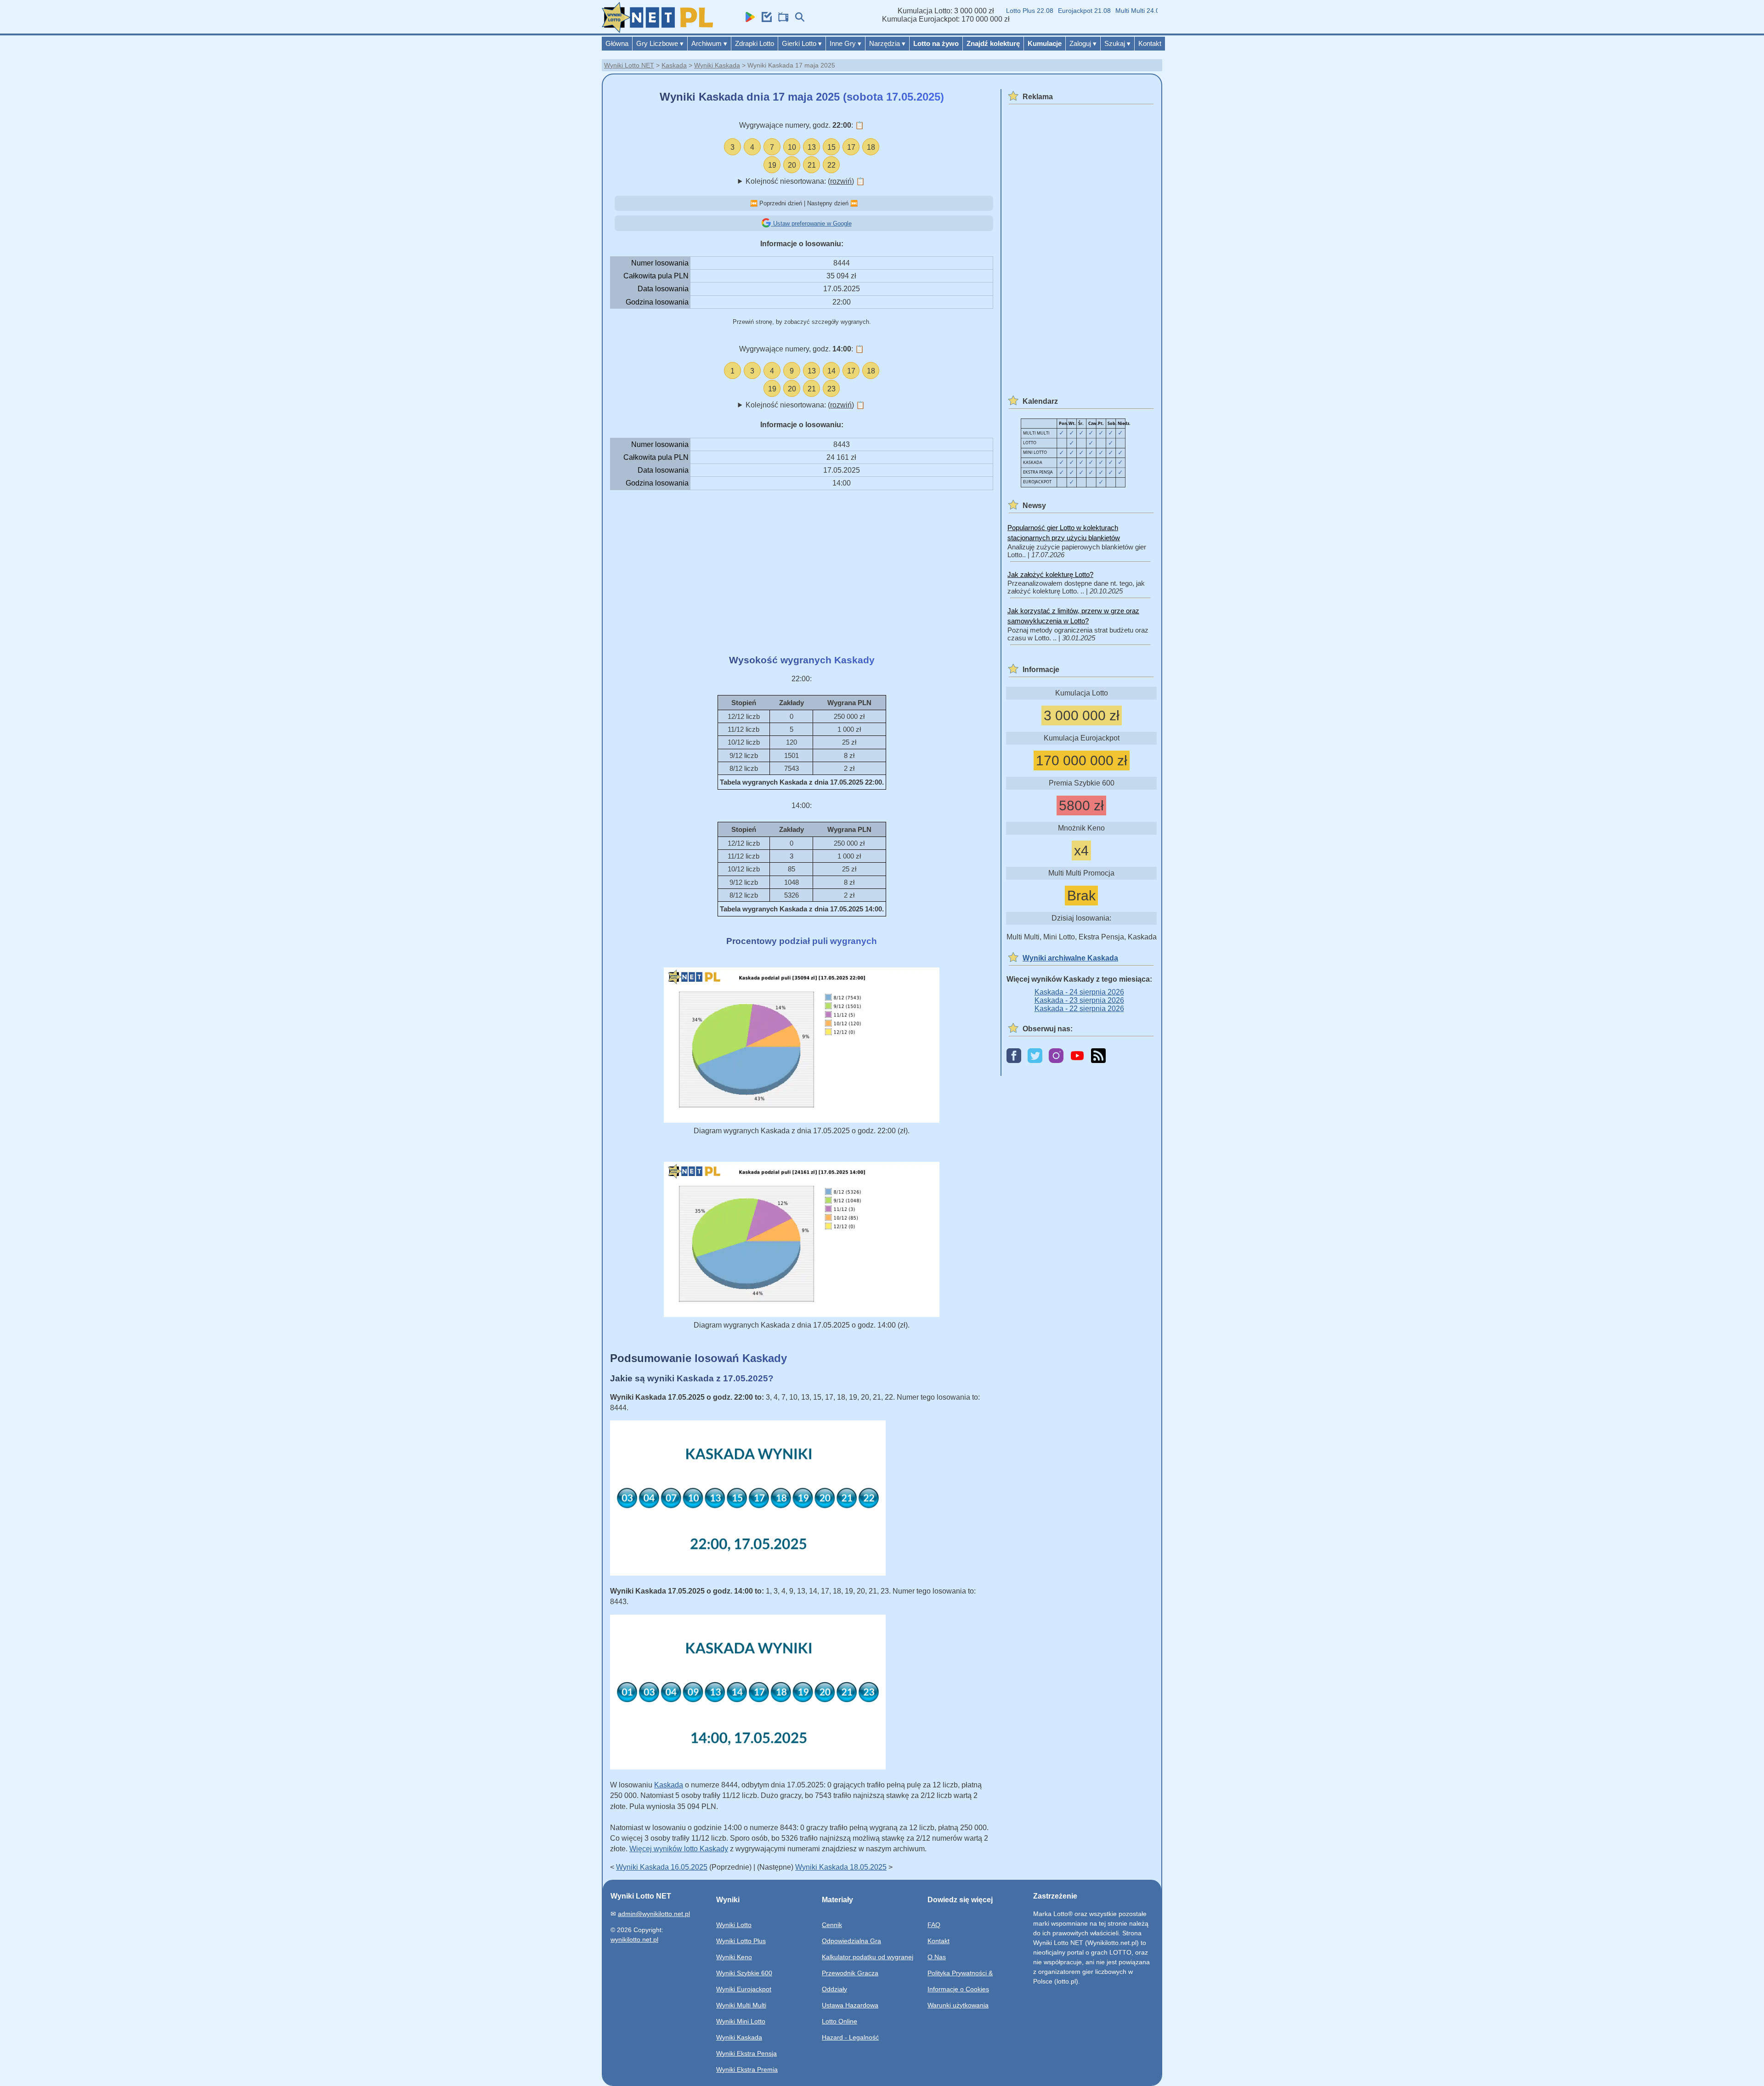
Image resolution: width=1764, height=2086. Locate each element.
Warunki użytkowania (958, 2005)
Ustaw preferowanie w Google (811, 223)
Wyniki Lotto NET (629, 65)
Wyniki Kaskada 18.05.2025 (841, 1867)
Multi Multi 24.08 (1097, 11)
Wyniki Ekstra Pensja (746, 2053)
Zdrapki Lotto (755, 43)
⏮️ (754, 203)
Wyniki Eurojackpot (744, 1989)
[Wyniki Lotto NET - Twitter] (1035, 1056)
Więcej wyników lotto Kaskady (679, 1849)
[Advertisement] (802, 572)
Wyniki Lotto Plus (741, 1941)
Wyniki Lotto (734, 1925)
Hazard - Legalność (850, 2037)
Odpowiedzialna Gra (851, 1941)
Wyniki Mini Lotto (741, 2021)
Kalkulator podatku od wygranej (868, 1957)
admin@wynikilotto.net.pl (654, 1914)
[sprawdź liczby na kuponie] (764, 20)
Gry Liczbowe (660, 43)
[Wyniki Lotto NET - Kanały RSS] (1098, 1056)
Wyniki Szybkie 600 (744, 1973)
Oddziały (834, 1989)
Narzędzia (887, 43)
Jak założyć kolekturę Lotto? (1050, 574)
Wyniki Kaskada (717, 65)
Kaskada (674, 65)
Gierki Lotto (802, 43)
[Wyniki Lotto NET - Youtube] (1077, 1056)
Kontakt (1150, 43)
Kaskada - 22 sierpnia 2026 (1079, 1009)
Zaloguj (1083, 43)
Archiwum (709, 43)
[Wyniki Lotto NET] (657, 31)
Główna (617, 43)
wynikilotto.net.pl (634, 1939)
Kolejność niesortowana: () (805, 181)
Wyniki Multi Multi (741, 2005)
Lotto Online (840, 2021)
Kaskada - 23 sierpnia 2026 (1079, 1000)
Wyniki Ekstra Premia (747, 2069)
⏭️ (854, 203)
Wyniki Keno (734, 1957)
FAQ (934, 1925)
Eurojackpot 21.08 (1043, 11)
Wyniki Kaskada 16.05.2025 (662, 1867)
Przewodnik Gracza (850, 1973)
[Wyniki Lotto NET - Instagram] (1056, 1056)
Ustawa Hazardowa (850, 2005)
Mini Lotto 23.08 (1149, 11)
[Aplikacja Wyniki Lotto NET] (748, 20)
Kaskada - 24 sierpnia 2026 (1079, 992)
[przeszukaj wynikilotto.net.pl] (797, 20)
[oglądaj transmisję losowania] (781, 20)
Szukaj (1117, 43)
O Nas (937, 1957)
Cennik (832, 1925)
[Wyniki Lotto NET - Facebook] (1014, 1056)
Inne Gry (845, 43)
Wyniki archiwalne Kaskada (1070, 958)
